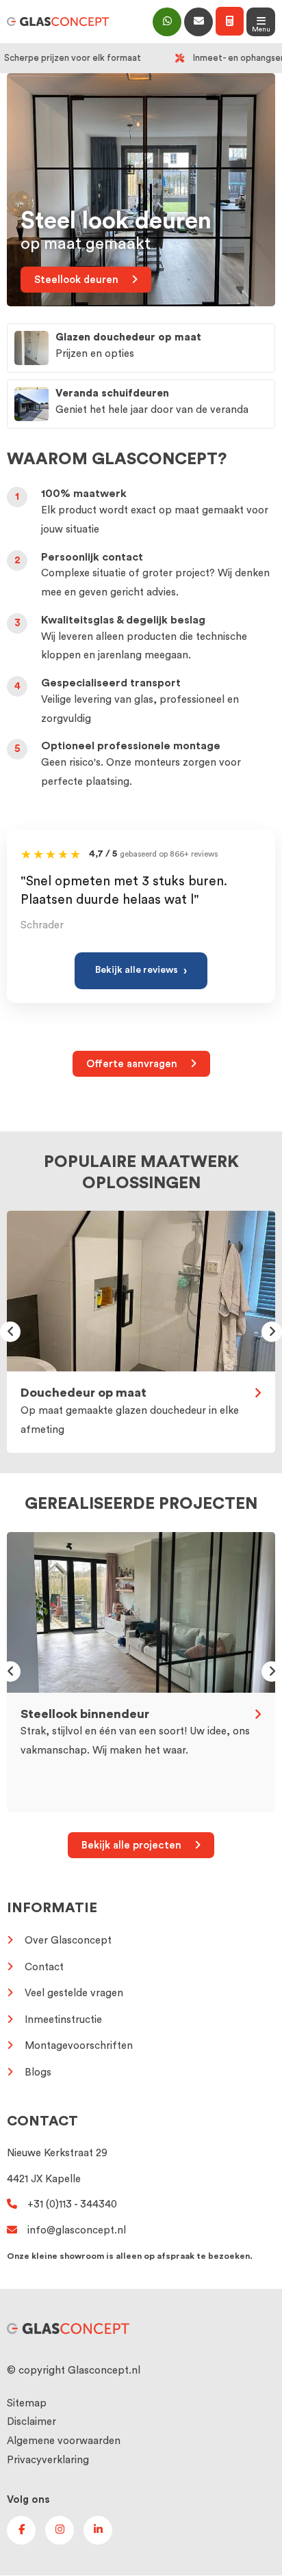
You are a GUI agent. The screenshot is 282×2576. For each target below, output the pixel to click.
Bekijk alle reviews (141, 971)
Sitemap (27, 2403)
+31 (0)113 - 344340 (72, 2204)
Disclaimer (31, 2423)
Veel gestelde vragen (74, 1993)
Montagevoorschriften (79, 2046)
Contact (44, 1967)
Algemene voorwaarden (64, 2442)
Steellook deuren (78, 280)
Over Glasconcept (68, 1941)
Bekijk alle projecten (133, 1846)
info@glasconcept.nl (77, 2230)
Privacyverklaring (48, 2460)
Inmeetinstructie (63, 2019)
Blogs (38, 2072)
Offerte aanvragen (133, 1064)
